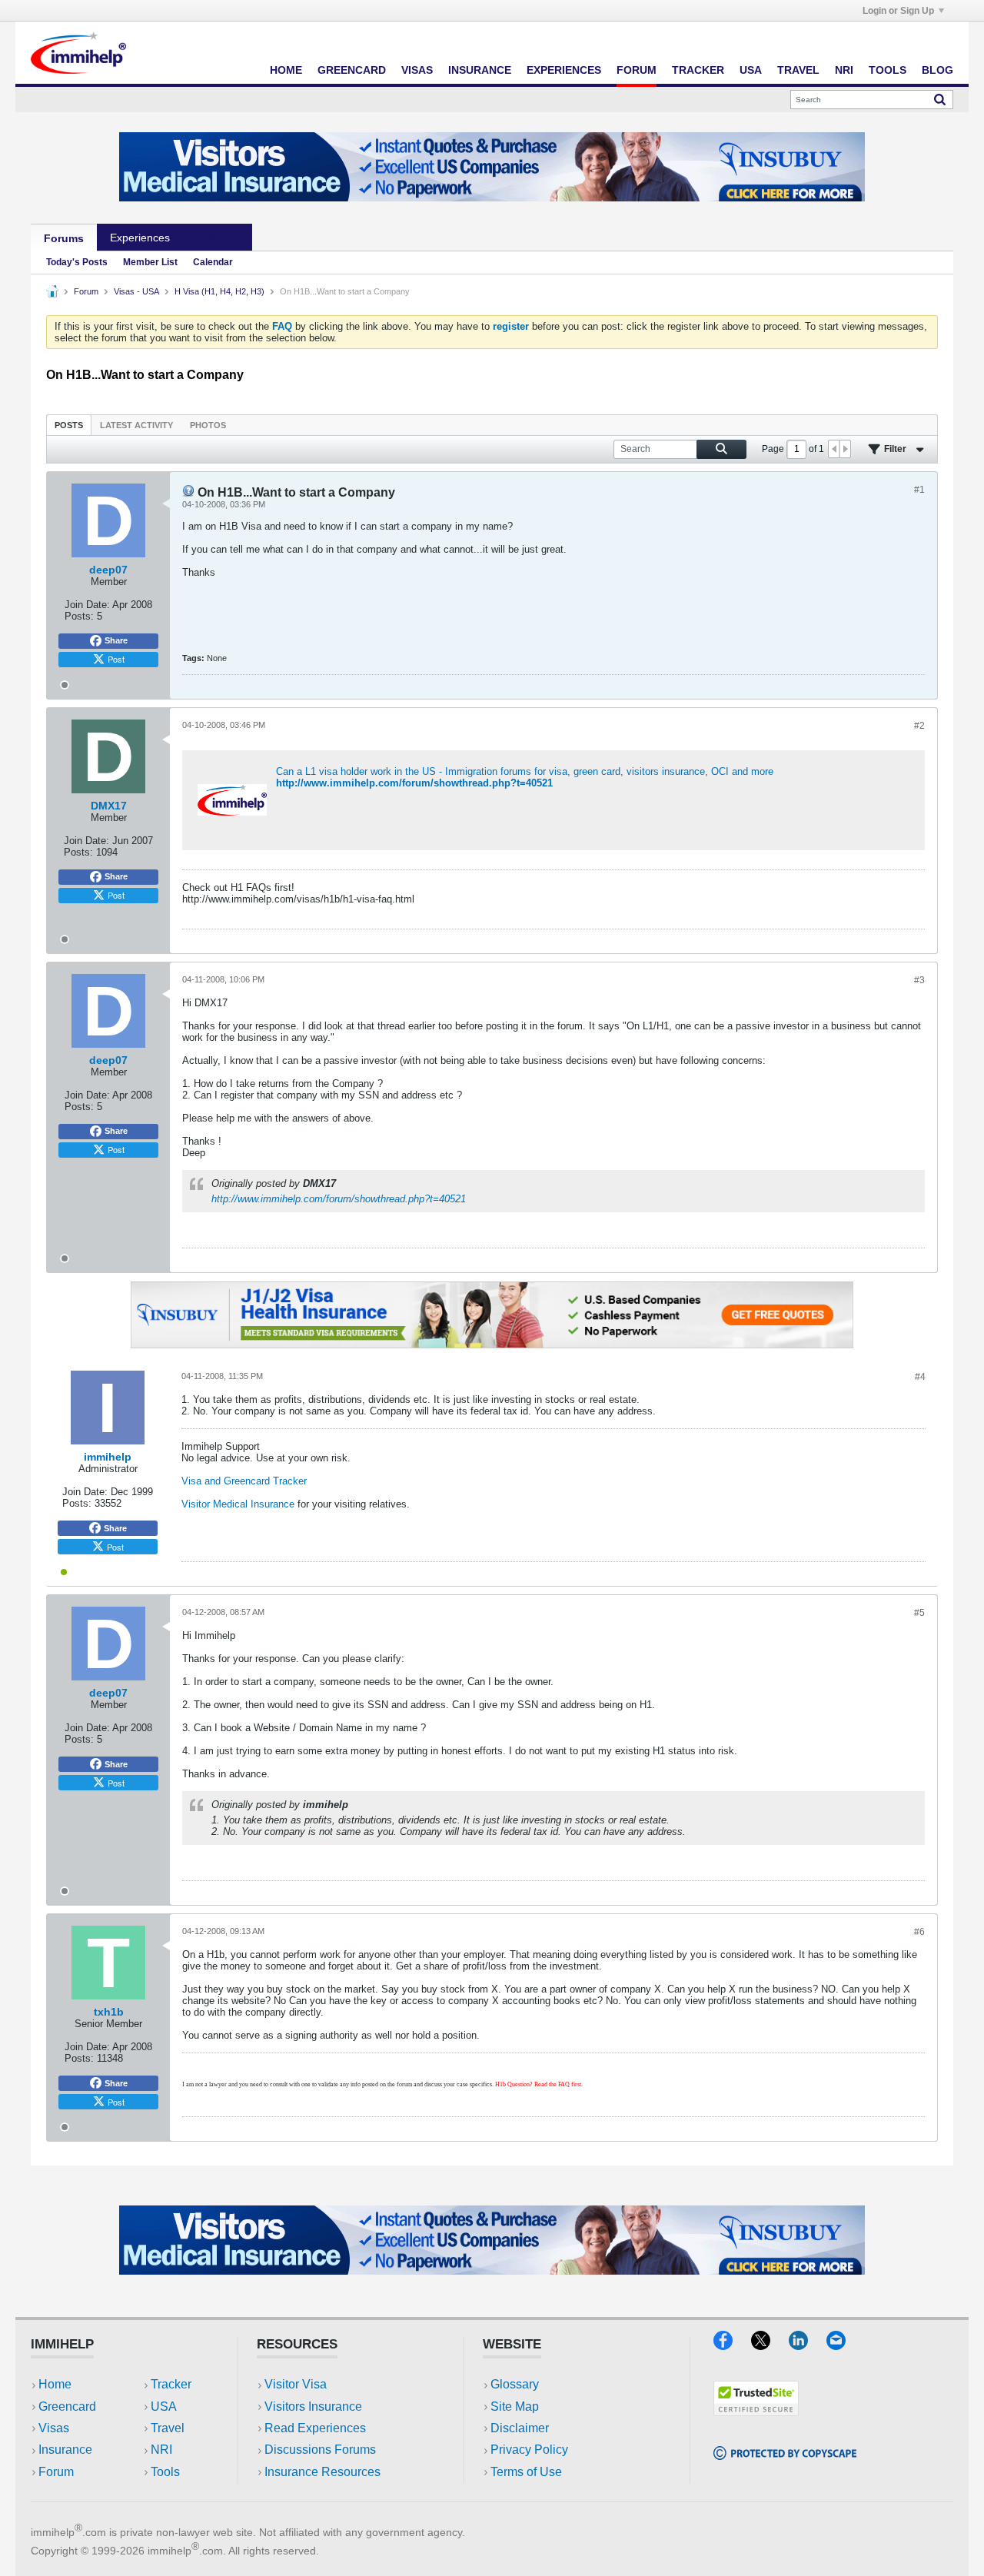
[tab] (69, 425)
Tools (888, 70)
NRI (844, 70)
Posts (69, 425)
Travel (798, 70)
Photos (208, 425)
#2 (919, 726)
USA (751, 70)
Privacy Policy (529, 2450)
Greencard (352, 70)
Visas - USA (136, 291)
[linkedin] (808, 2345)
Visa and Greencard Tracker (244, 1481)
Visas (417, 70)
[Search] (940, 99)
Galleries (218, 238)
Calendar (213, 262)
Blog (937, 70)
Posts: (79, 616)
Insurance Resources (322, 2472)
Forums (64, 238)
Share (116, 640)
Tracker (698, 70)
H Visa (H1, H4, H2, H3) (219, 291)
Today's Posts (77, 262)
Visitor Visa (296, 2384)
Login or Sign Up (898, 11)
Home (286, 70)
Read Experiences (315, 2428)
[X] (770, 2345)
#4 (920, 1377)
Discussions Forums (320, 2450)
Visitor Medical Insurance (238, 1504)
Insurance (480, 70)
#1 (919, 490)
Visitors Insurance (313, 2406)
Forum (637, 70)
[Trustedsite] (756, 2411)
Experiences (564, 70)
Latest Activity (136, 425)
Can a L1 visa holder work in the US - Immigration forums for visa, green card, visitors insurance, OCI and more (525, 771)
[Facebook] (732, 2345)
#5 (919, 1613)
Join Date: (87, 605)
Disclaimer (520, 2428)
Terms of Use (526, 2472)
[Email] (843, 2345)
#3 (919, 980)
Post (116, 659)
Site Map (515, 2406)
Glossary (515, 2384)
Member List (150, 262)
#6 (919, 1932)
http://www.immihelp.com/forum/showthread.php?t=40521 (414, 783)
